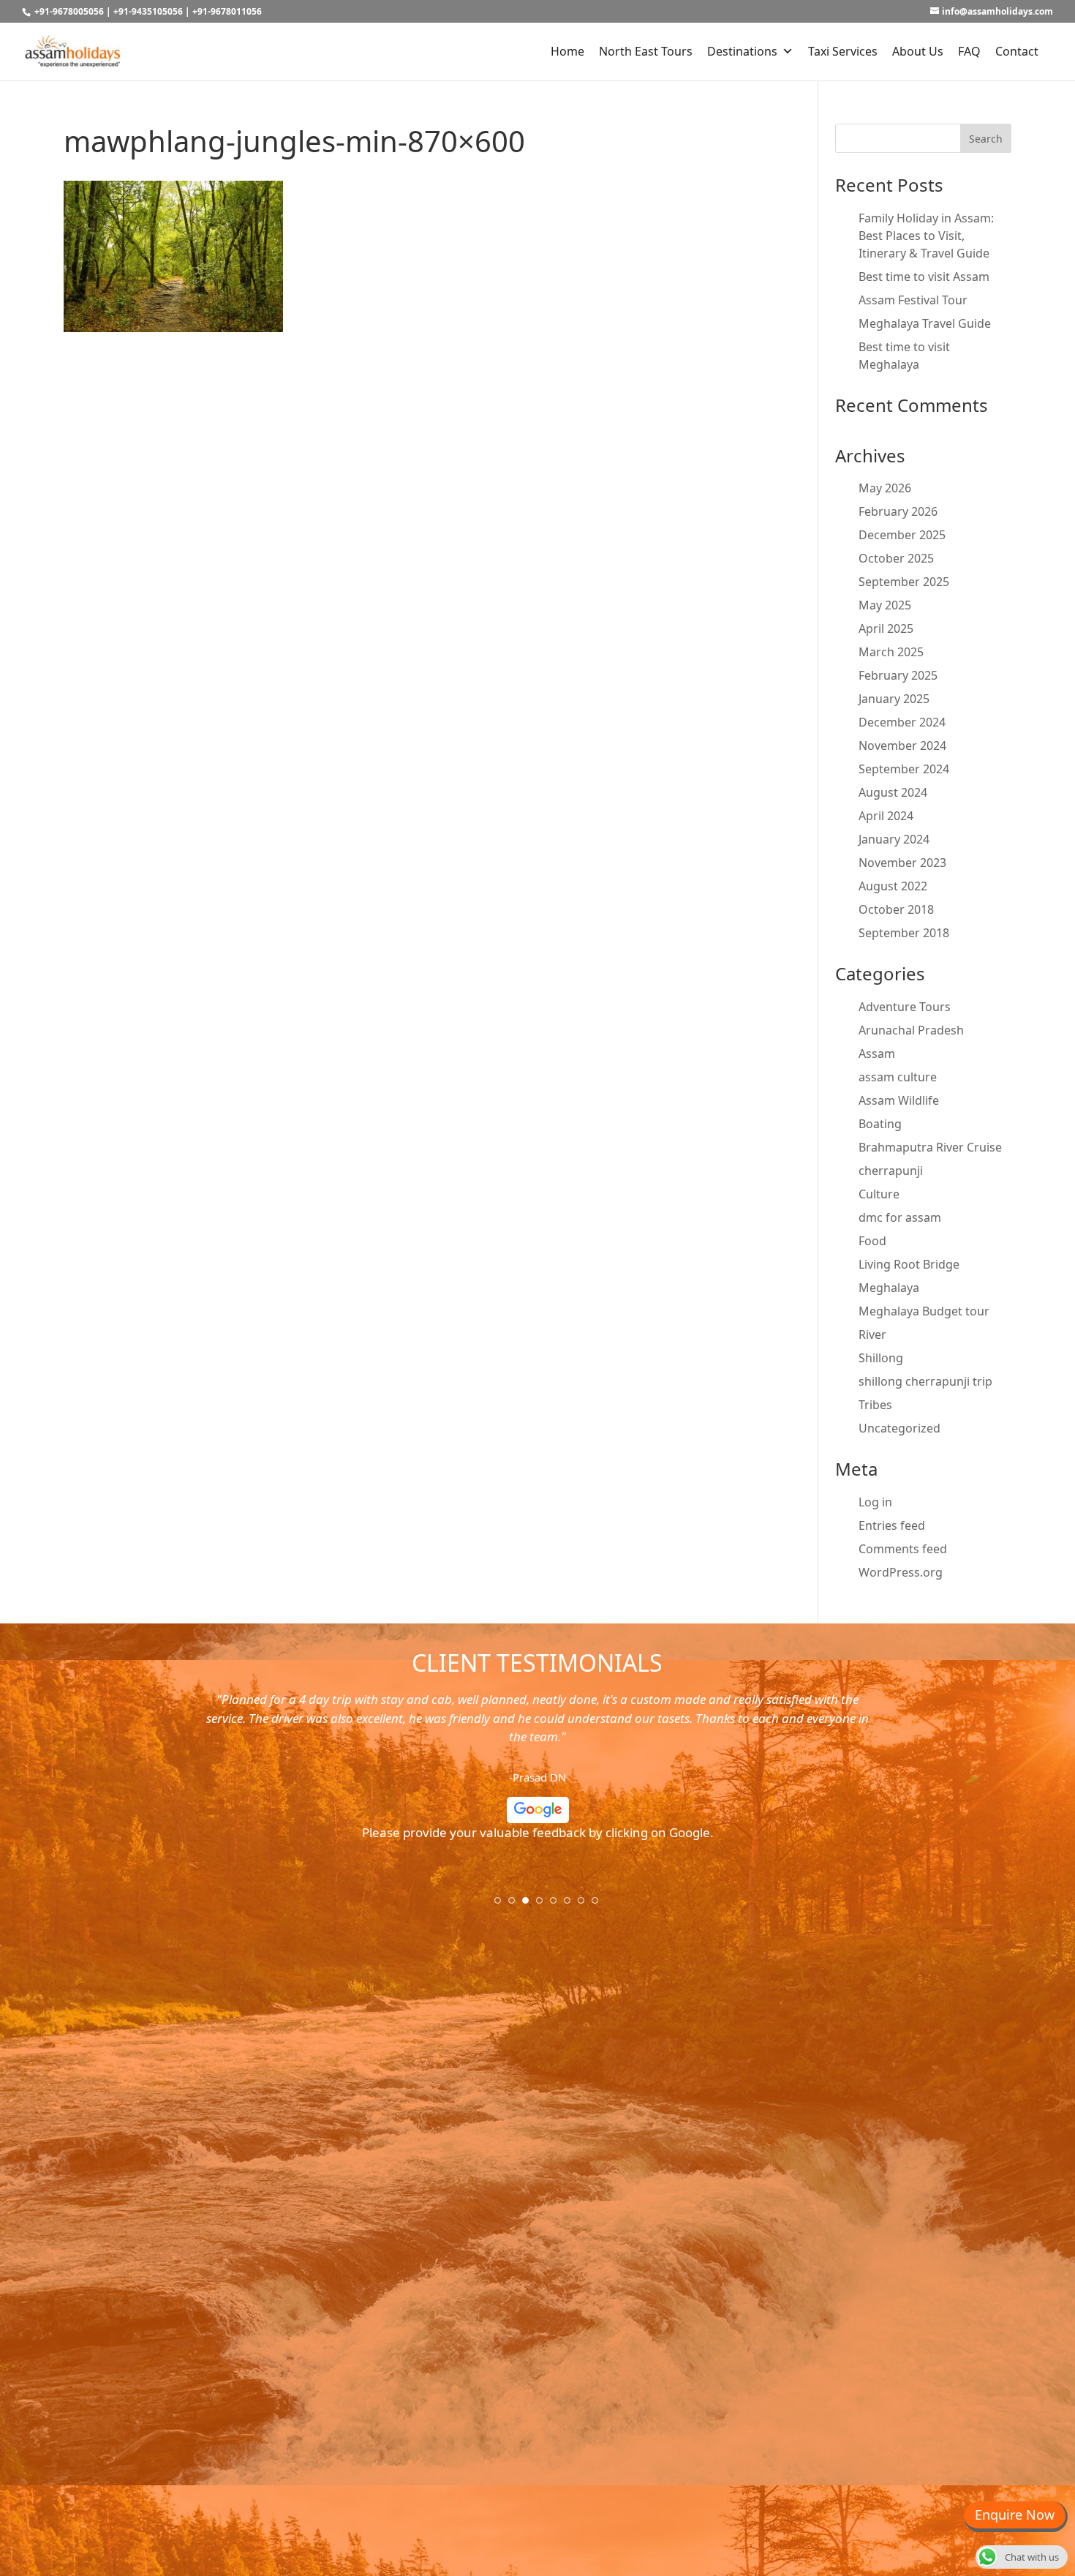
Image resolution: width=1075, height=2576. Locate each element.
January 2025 (894, 699)
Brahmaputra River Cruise (930, 1147)
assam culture (898, 1077)
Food (872, 1241)
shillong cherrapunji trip (925, 1381)
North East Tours (646, 51)
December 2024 (902, 722)
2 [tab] (516, 1905)
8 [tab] (600, 1905)
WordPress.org (901, 1572)
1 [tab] (502, 1905)
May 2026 (885, 488)
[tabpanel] (537, 1772)
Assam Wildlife (899, 1100)
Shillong (881, 1358)
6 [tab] (572, 1905)
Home (567, 51)
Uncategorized (899, 1428)
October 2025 (896, 558)
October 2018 (896, 909)
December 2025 (902, 535)
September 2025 (904, 582)
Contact (1017, 51)
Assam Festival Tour (913, 300)
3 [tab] (530, 1905)
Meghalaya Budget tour (924, 1311)
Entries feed (892, 1525)
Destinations (742, 51)
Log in (875, 1502)
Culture (879, 1194)
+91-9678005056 (69, 11)
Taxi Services (843, 51)
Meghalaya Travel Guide (925, 323)
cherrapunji (891, 1171)
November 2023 (902, 863)
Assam (877, 1054)
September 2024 (904, 769)
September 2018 (904, 933)
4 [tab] (544, 1905)
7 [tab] (586, 1905)
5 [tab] (558, 1905)
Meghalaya (889, 1288)
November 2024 (902, 746)
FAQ (969, 51)
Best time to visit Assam (924, 277)
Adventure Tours (905, 1007)
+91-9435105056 (148, 11)
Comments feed (903, 1549)
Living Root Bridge (909, 1264)
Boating (880, 1124)
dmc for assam (900, 1217)
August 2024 (893, 792)
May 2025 (885, 605)
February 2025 (898, 675)
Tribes (875, 1405)
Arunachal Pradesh (911, 1030)
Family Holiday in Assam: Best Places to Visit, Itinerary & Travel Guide (926, 236)
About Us (918, 51)
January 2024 (894, 839)
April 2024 (886, 816)
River (872, 1334)
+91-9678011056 (227, 11)
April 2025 (886, 628)
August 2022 (893, 886)
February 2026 (898, 511)
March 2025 (891, 652)
